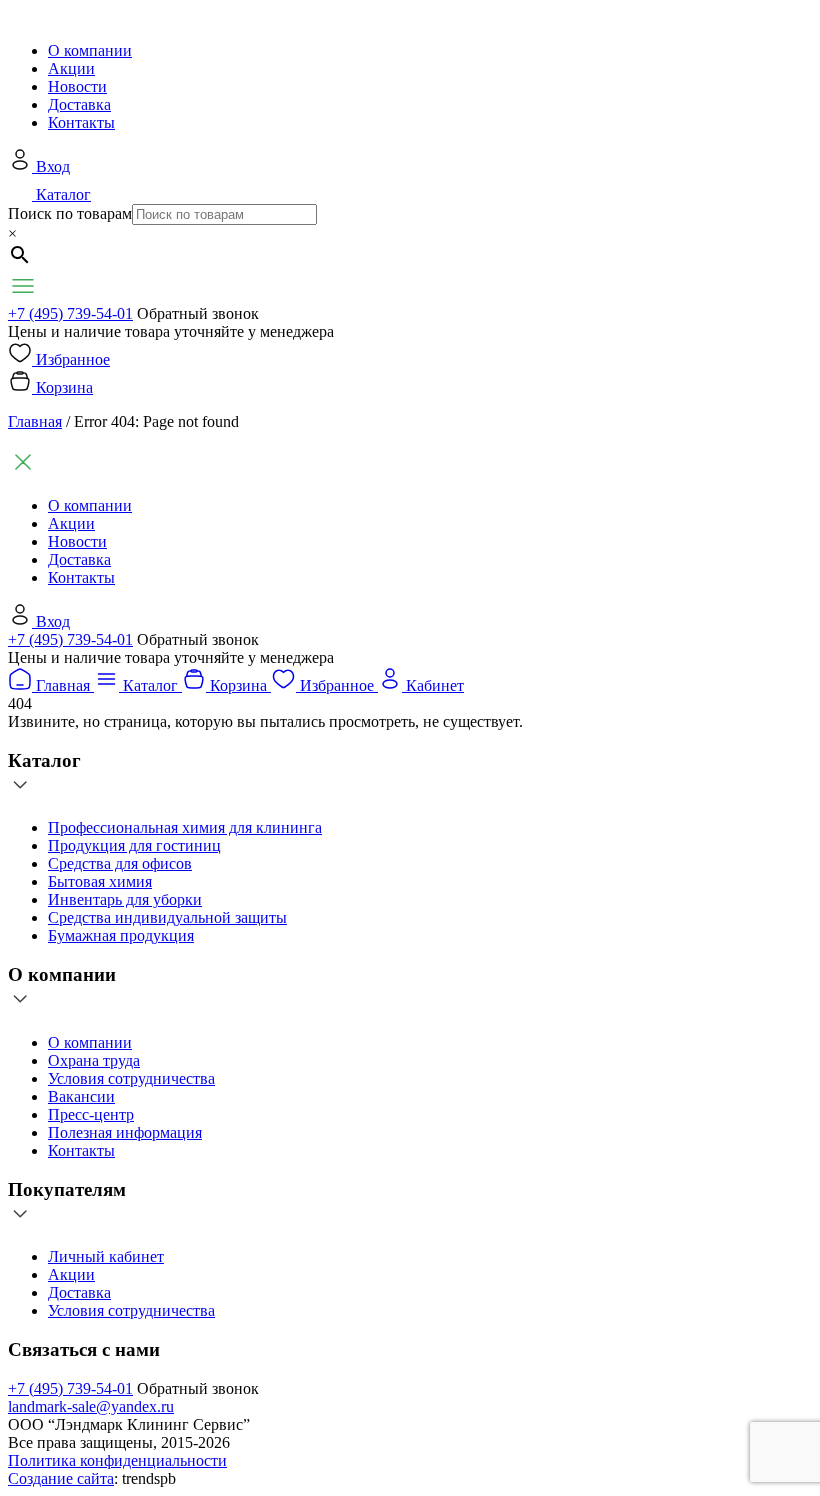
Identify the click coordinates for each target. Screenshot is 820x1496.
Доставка (79, 104)
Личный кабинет (106, 1256)
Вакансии (81, 1096)
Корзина (64, 387)
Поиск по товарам (70, 213)
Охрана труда (94, 1060)
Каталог (63, 194)
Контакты (81, 122)
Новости (77, 86)
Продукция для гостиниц (134, 845)
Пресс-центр (91, 1114)
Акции (71, 68)
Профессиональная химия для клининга (185, 827)
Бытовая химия (100, 881)
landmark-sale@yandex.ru (91, 1406)
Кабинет (435, 685)
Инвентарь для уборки (125, 899)
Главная (35, 421)
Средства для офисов (120, 863)
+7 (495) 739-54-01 (70, 313)
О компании (90, 50)
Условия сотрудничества (131, 1078)
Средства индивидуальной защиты (167, 917)
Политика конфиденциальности (117, 1460)
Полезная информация (125, 1132)
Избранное (73, 359)
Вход (53, 166)
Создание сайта (61, 1478)
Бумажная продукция (121, 935)
